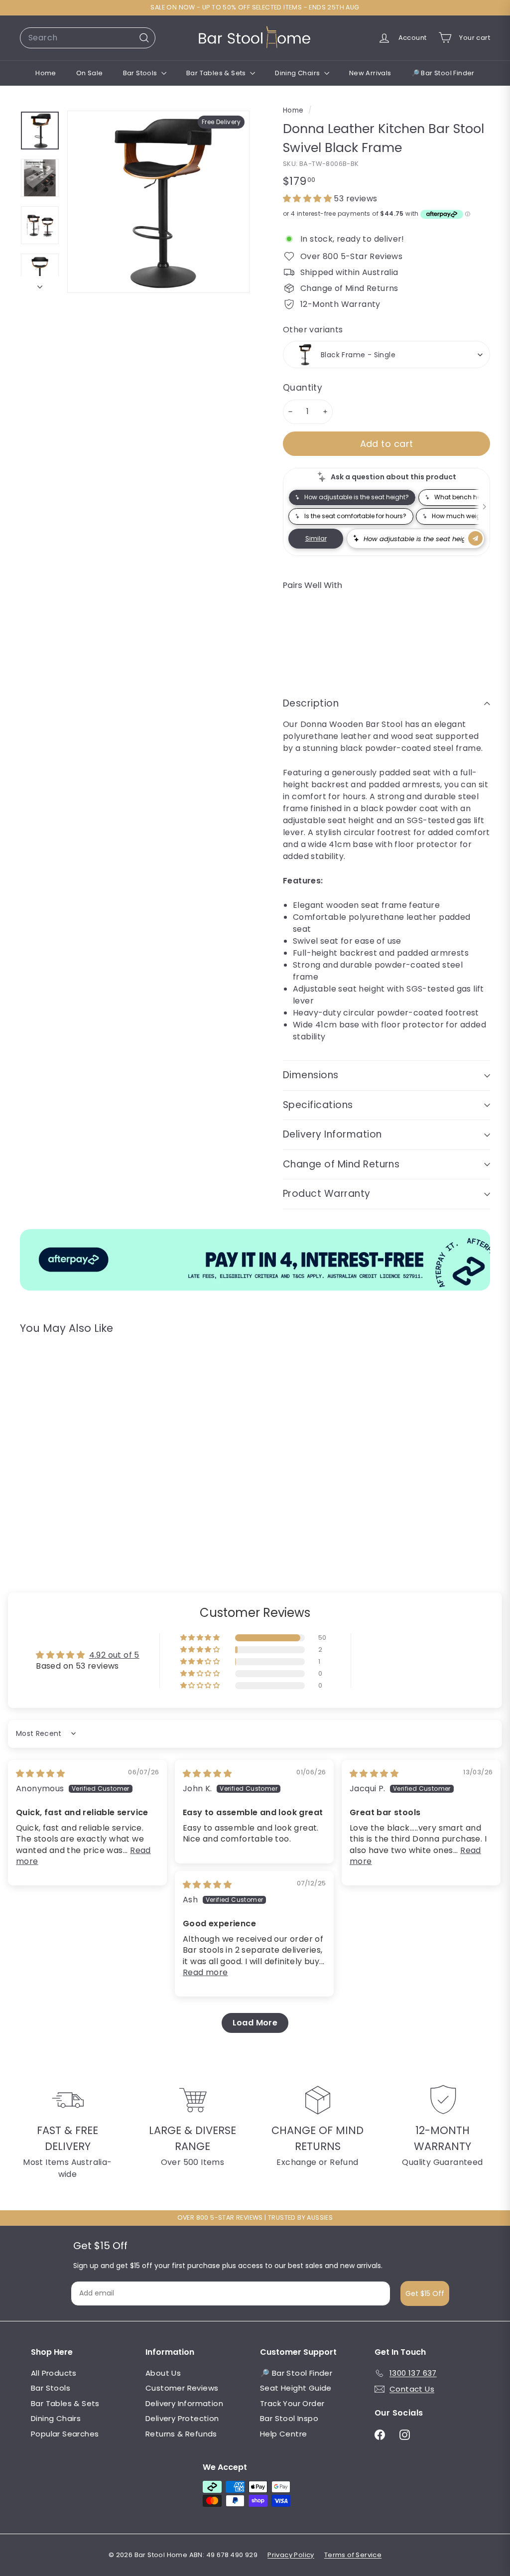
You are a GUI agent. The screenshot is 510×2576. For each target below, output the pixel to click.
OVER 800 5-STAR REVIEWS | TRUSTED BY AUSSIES (255, 2218)
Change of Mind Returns (341, 1164)
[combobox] (88, 38)
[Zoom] (158, 202)
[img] (40, 1774)
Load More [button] (255, 2023)
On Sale (90, 73)
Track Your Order (292, 2403)
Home (46, 73)
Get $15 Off (425, 2293)
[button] (308, 199)
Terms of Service (353, 2555)
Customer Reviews (182, 2388)
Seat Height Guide (296, 2388)
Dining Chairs (298, 73)
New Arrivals (370, 73)
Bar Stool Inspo (289, 2418)
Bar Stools (141, 73)
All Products (54, 2373)
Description (311, 703)
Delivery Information (332, 1134)
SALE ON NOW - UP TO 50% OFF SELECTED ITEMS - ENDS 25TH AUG (255, 7)
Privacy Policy (291, 2555)
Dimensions (311, 1075)
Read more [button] (205, 1972)
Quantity (303, 388)
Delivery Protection (182, 2418)
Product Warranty (327, 1194)
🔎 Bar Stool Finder (443, 73)
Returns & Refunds (181, 2434)
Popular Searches (65, 2434)
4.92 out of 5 (114, 1655)
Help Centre (283, 2434)
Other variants (313, 330)
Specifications (318, 1105)
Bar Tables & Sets (217, 73)
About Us (163, 2373)
